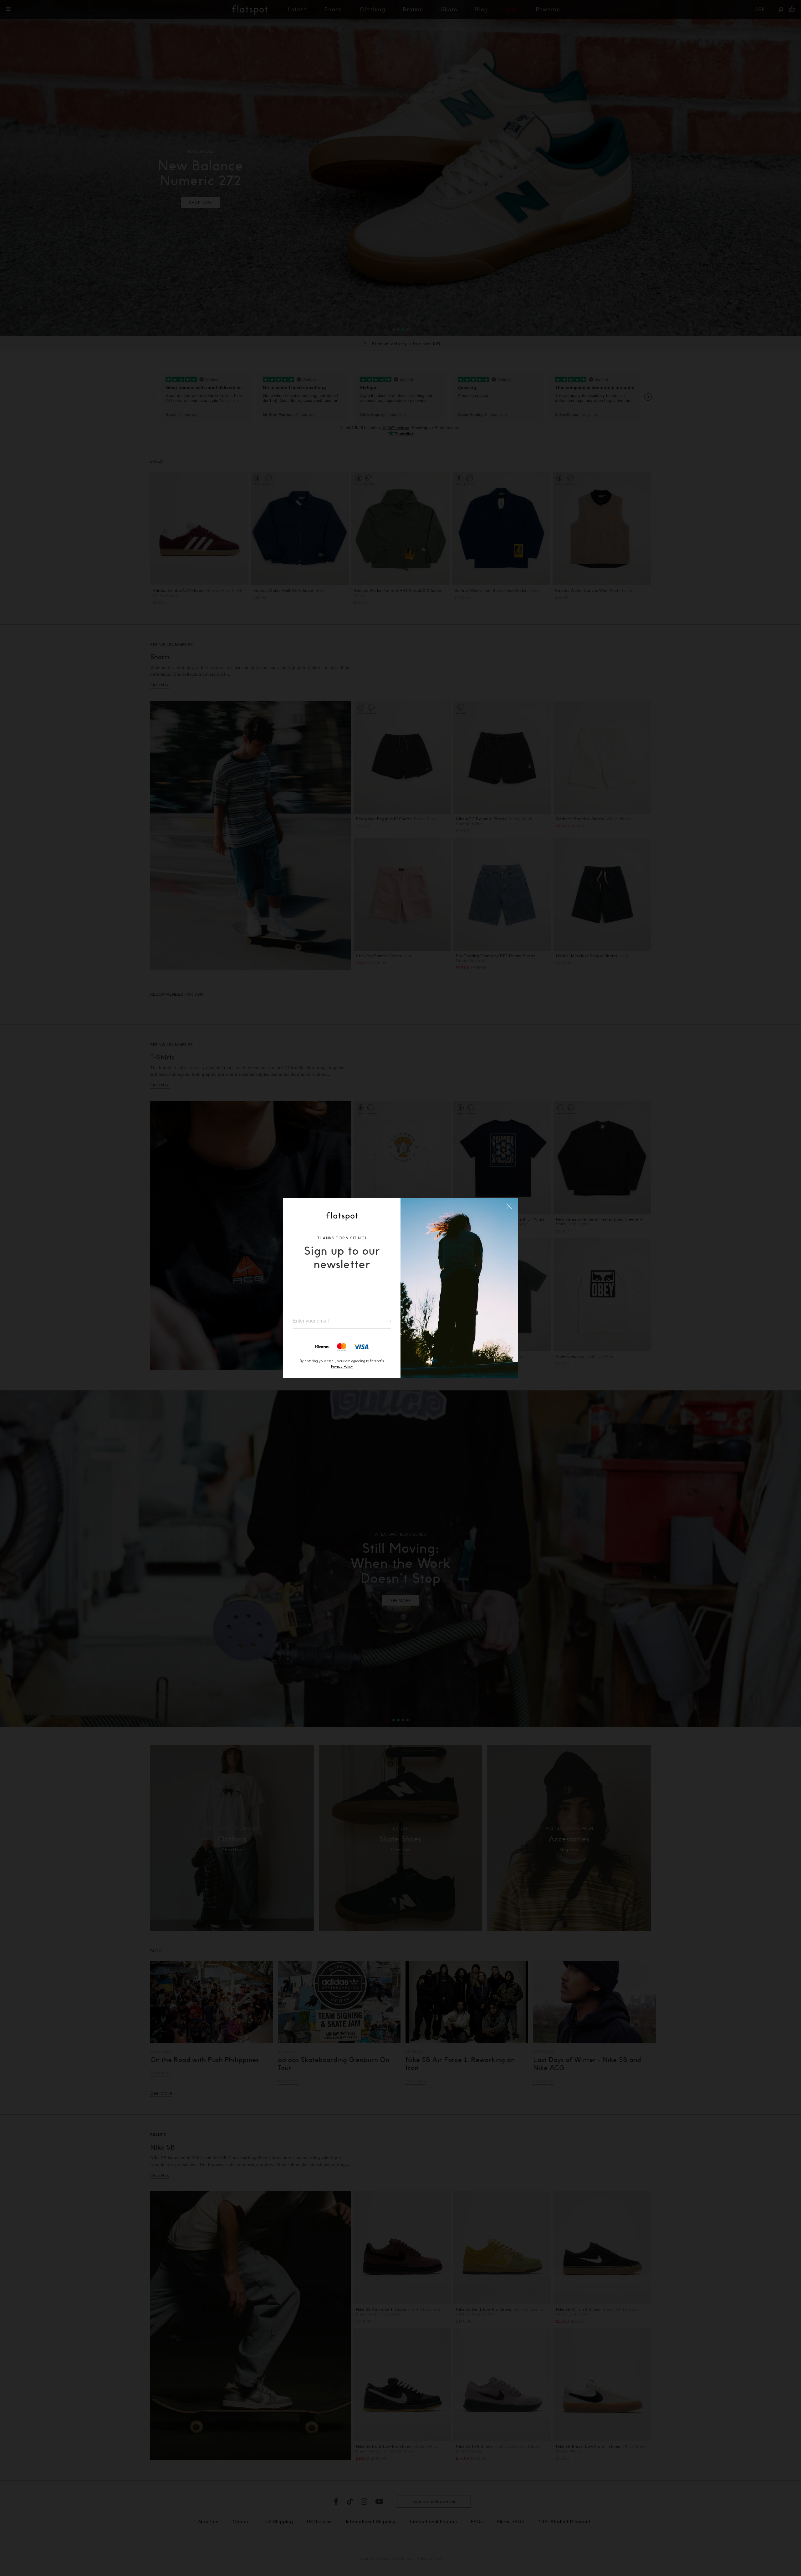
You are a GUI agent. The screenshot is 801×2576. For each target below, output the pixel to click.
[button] (509, 1206)
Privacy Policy (342, 1366)
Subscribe (384, 1321)
